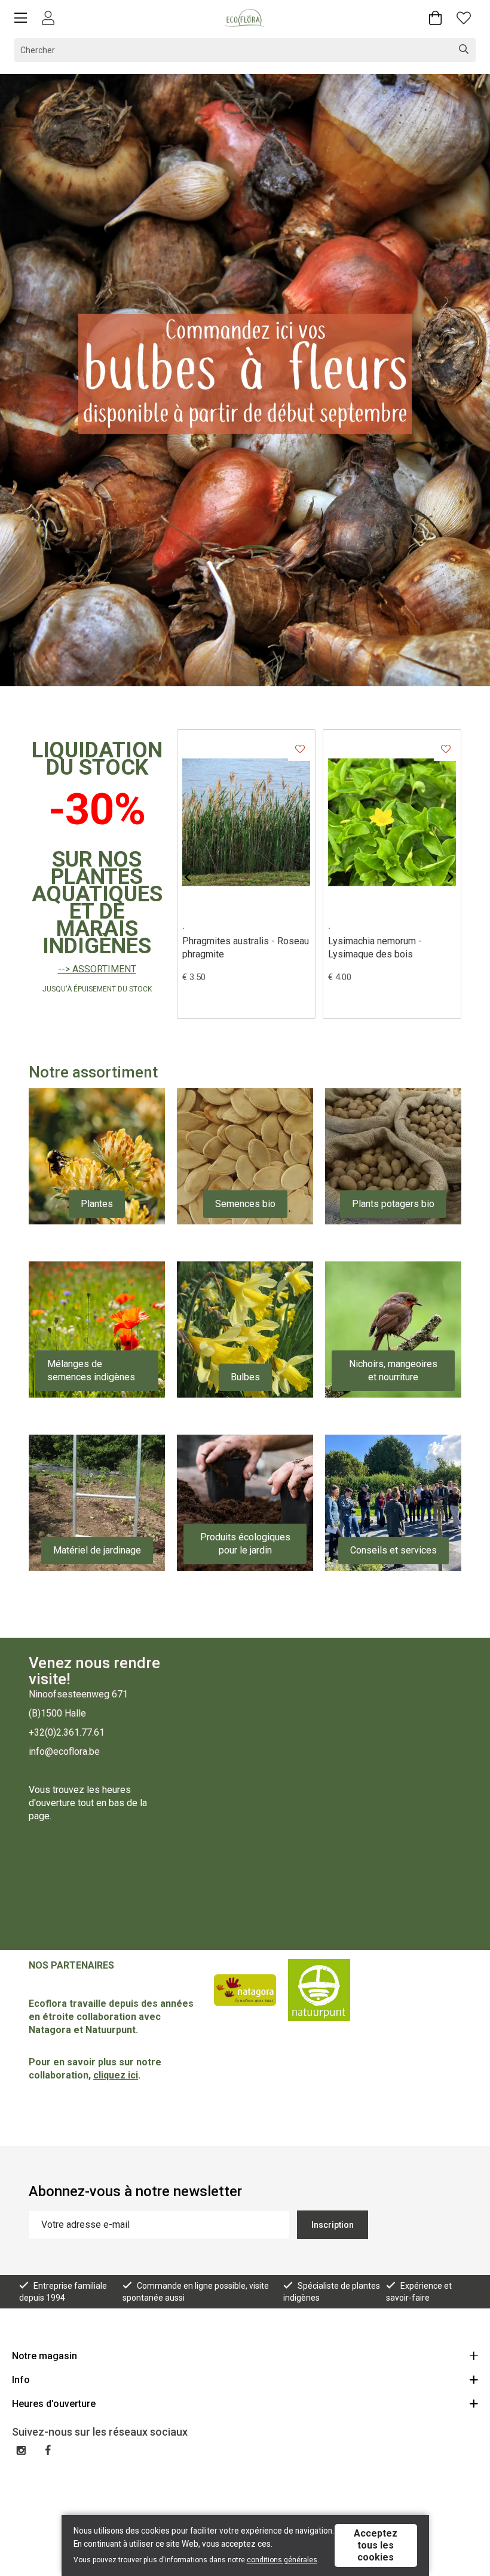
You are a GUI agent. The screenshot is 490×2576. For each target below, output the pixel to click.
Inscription (333, 2225)
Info (21, 2380)
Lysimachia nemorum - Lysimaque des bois (375, 948)
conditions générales (282, 2560)
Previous (197, 877)
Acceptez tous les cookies (376, 2545)
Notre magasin (45, 2356)
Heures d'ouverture (54, 2404)
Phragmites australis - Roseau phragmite (246, 948)
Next (470, 381)
